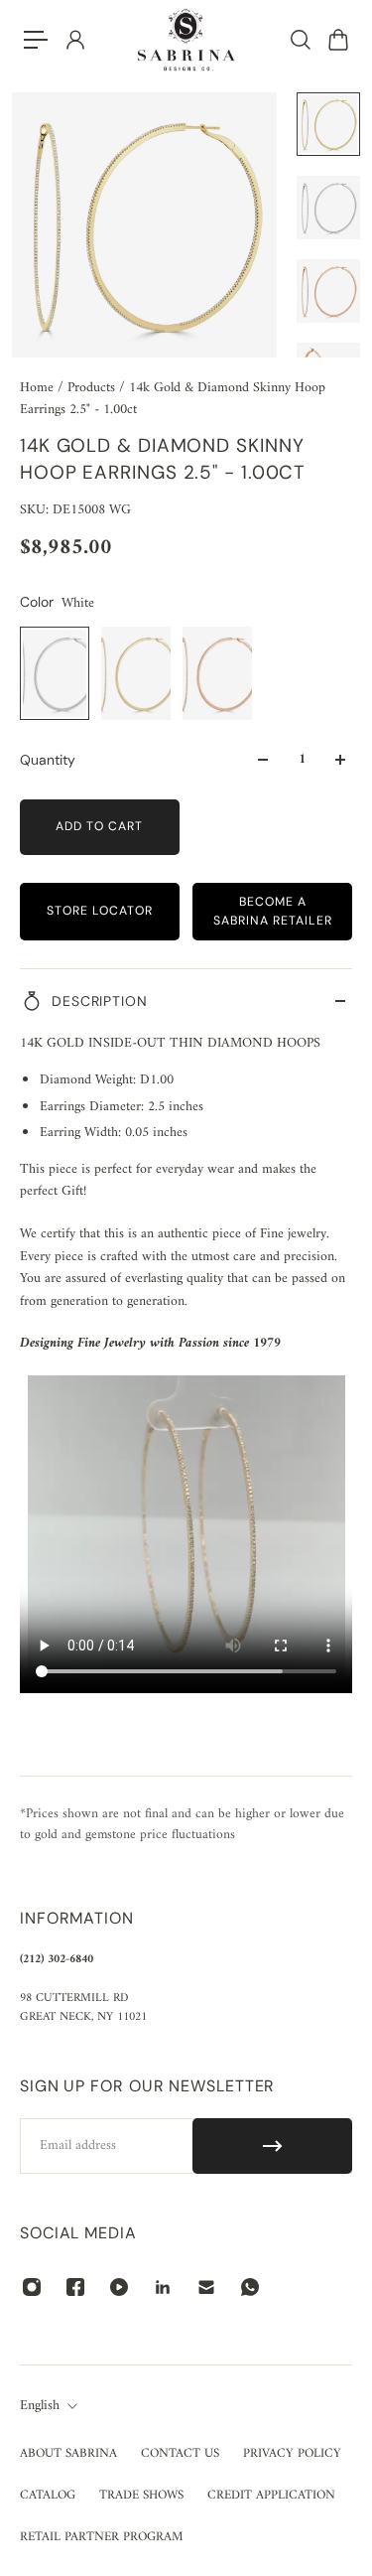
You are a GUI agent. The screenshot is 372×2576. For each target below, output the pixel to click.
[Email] (206, 2287)
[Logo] (186, 40)
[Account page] (74, 40)
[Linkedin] (163, 2287)
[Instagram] (32, 2287)
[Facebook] (75, 2287)
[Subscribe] (272, 2146)
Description (100, 1001)
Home (39, 388)
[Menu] (36, 40)
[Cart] (337, 40)
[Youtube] (119, 2287)
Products (93, 388)
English (40, 2406)
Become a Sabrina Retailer (273, 911)
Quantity (48, 760)
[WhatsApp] (250, 2287)
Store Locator (100, 911)
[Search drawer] (300, 40)
